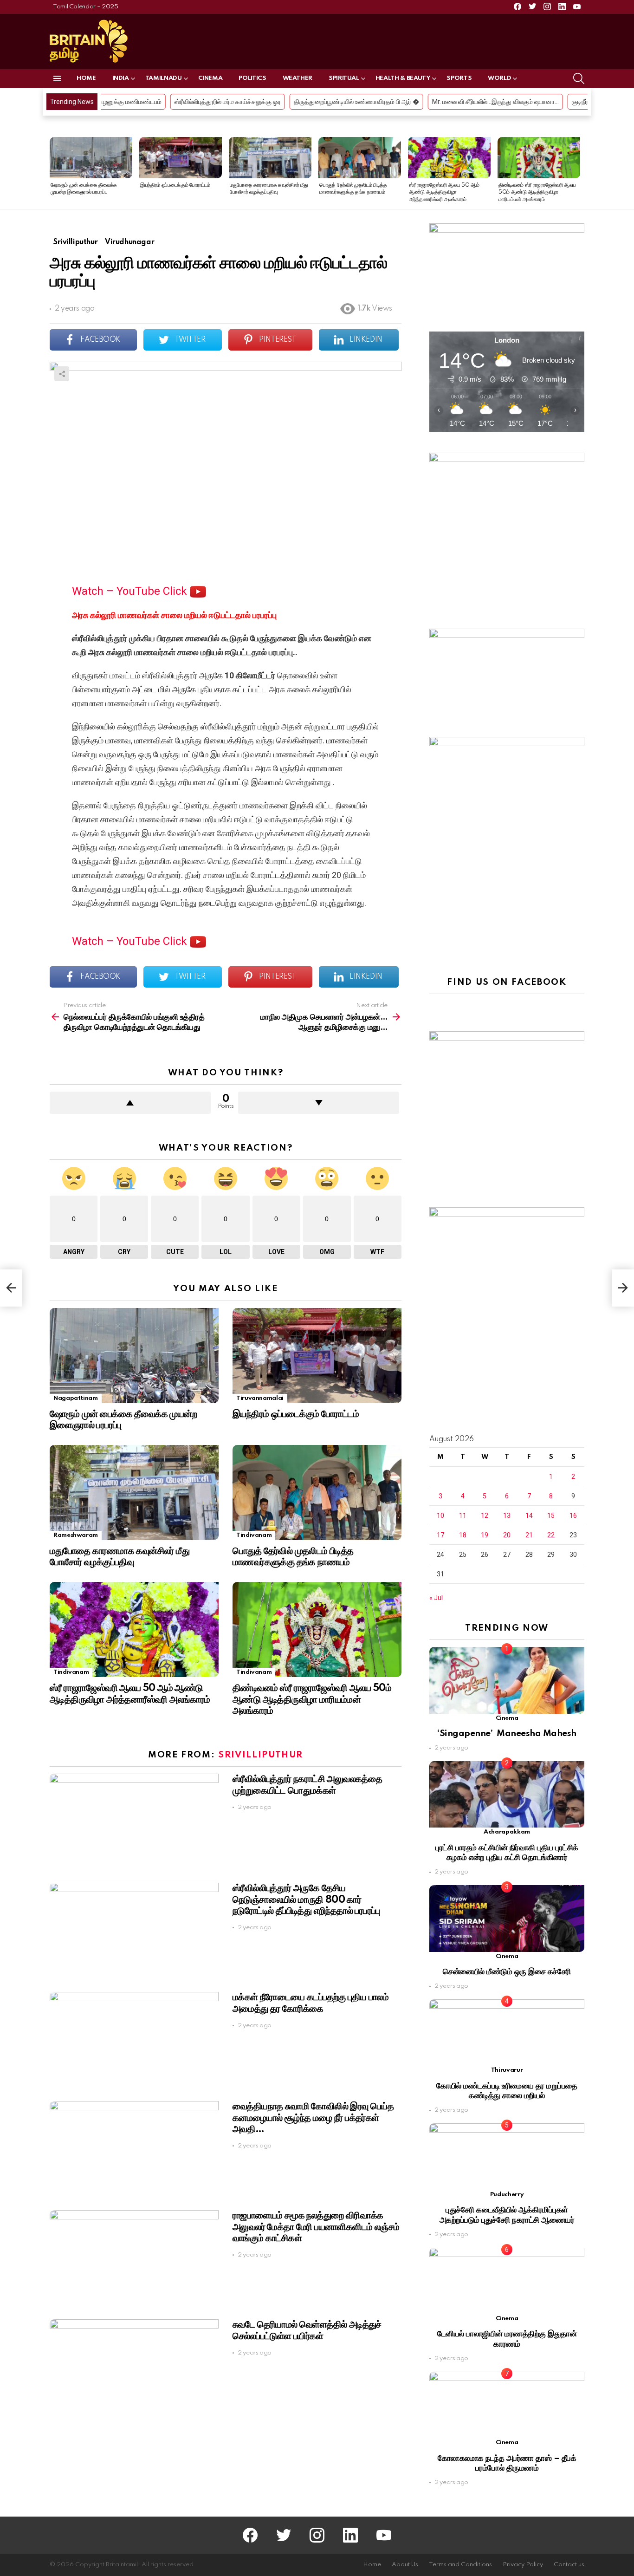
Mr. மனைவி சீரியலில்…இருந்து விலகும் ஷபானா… (384, 102)
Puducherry (507, 2195)
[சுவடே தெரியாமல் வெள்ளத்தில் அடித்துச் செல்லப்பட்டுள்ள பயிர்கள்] (134, 2367)
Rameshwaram (76, 1535)
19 (485, 1535)
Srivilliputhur (261, 1755)
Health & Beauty (403, 78)
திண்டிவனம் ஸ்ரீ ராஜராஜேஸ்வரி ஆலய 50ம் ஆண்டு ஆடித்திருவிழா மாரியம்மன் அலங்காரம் (537, 192)
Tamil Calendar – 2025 (85, 7)
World (499, 78)
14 (529, 1516)
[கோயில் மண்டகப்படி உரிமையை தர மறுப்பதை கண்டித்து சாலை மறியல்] (507, 2033)
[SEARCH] (579, 78)
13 (507, 1516)
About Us (405, 2565)
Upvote (130, 1103)
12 (485, 1516)
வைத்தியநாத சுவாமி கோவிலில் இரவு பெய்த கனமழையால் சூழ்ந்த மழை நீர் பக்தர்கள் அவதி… (313, 2118)
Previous (54, 173)
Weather (298, 78)
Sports (459, 78)
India (121, 78)
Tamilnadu (164, 78)
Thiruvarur (507, 2070)
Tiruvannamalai (260, 1398)
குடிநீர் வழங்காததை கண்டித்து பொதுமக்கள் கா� (527, 102)
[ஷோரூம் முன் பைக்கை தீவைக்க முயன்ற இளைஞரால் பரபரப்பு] (91, 158)
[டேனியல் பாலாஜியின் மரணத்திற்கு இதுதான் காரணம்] (507, 2281)
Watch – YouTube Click (131, 591)
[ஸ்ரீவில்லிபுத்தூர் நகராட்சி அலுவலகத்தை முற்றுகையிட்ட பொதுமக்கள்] (134, 1821)
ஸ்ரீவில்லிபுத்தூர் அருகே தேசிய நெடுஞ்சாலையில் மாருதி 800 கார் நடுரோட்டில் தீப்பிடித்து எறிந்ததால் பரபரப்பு (306, 1899)
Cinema (210, 78)
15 (551, 1516)
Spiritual (344, 78)
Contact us (569, 2565)
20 (507, 1535)
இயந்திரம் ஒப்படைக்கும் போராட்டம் (175, 185)
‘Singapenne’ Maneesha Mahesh (507, 1734)
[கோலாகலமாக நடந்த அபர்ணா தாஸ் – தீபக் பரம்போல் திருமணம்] (507, 2405)
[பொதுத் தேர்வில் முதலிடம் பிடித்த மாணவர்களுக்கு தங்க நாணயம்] (360, 158)
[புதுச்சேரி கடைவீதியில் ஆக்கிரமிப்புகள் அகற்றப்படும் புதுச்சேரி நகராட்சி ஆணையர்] (507, 2156)
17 (440, 1535)
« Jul (436, 1598)
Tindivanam (254, 1535)
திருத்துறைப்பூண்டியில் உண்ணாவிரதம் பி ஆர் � (245, 102)
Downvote (319, 1103)
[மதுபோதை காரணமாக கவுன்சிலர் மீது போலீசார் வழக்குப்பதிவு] (270, 158)
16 (573, 1516)
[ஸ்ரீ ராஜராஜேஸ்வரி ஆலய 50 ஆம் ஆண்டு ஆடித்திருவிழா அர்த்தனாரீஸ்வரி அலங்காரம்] (449, 158)
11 (463, 1516)
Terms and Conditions (460, 2565)
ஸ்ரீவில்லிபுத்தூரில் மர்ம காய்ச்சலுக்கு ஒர (116, 102)
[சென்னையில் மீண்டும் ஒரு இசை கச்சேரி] (507, 1918)
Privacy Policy (523, 2565)
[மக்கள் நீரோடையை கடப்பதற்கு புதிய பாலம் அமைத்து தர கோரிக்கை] (134, 2039)
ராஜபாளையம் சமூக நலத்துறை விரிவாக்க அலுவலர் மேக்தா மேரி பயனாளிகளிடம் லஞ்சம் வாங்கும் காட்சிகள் (316, 2227)
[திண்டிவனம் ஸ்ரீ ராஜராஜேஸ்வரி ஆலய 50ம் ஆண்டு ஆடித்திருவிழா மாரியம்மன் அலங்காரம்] (539, 158)
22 (551, 1535)
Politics (252, 78)
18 (463, 1535)
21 (529, 1535)
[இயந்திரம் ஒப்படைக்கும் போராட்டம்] (181, 158)
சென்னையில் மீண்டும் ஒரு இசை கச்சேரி (507, 1972)
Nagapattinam (76, 1398)
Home (86, 78)
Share (62, 374)
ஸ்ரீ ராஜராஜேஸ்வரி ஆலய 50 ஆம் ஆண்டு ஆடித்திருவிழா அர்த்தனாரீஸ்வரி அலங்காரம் (444, 192)
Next (580, 173)
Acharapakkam (507, 1832)
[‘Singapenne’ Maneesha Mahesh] (507, 1680)
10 (440, 1516)
